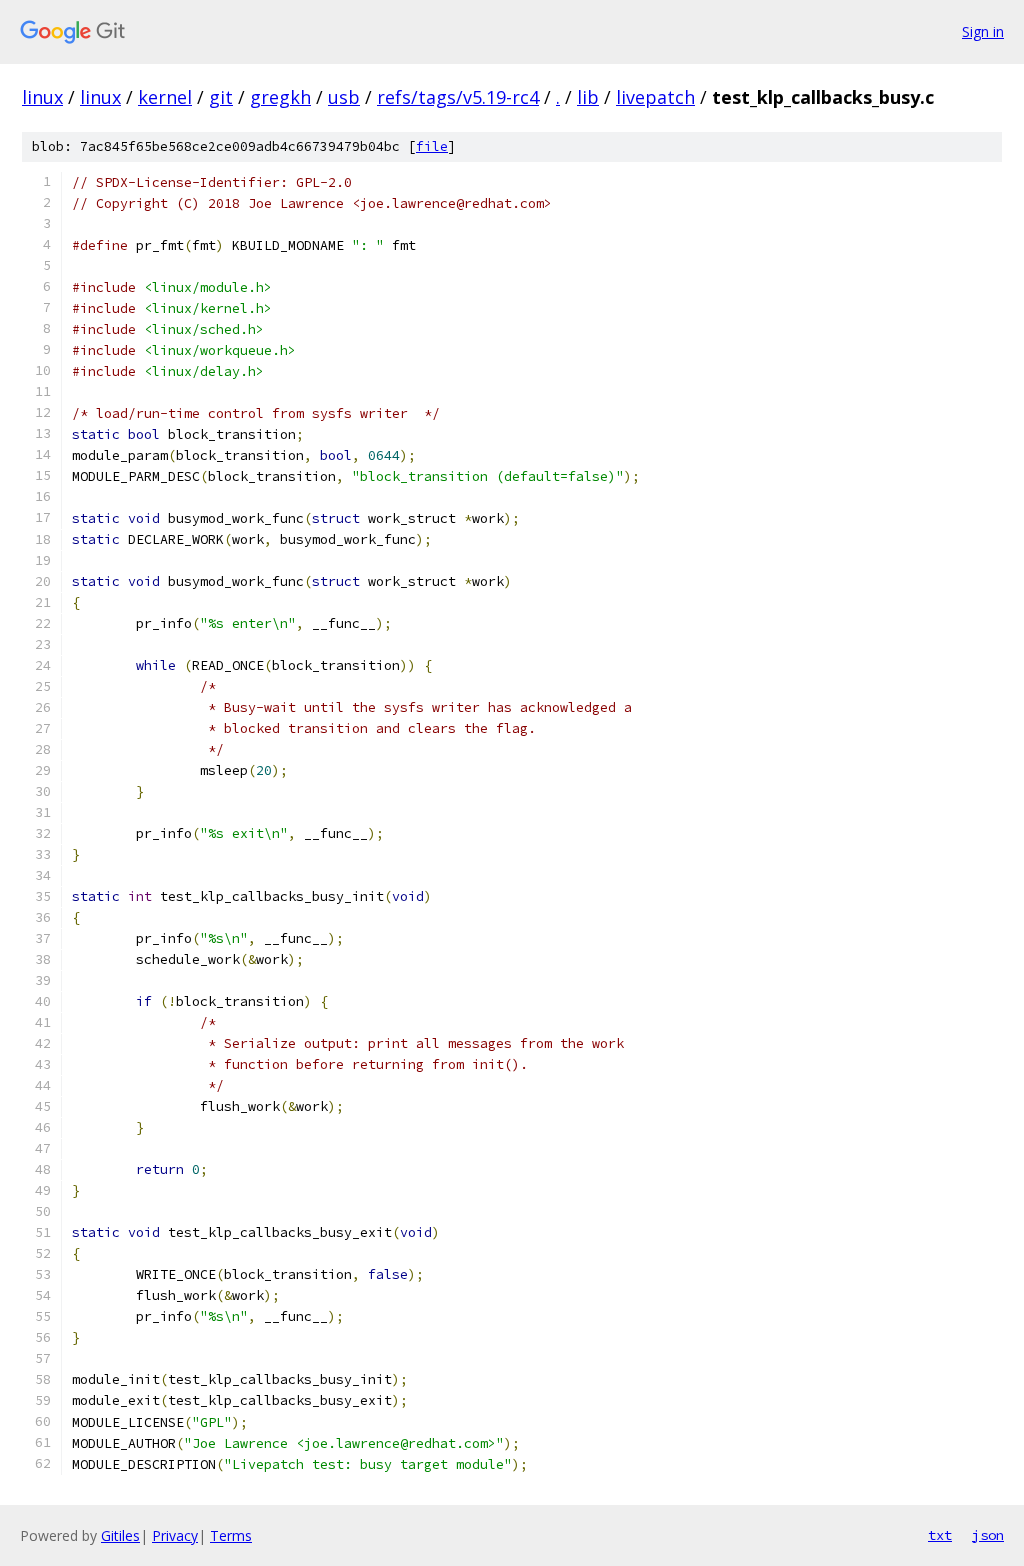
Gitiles (120, 1535)
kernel (165, 97)
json (988, 1535)
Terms (231, 1535)
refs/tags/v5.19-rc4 (458, 97)
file (432, 146)
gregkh (280, 97)
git (221, 97)
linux (42, 97)
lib (588, 97)
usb (344, 97)
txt (940, 1535)
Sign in (983, 31)
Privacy (175, 1535)
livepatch (655, 97)
